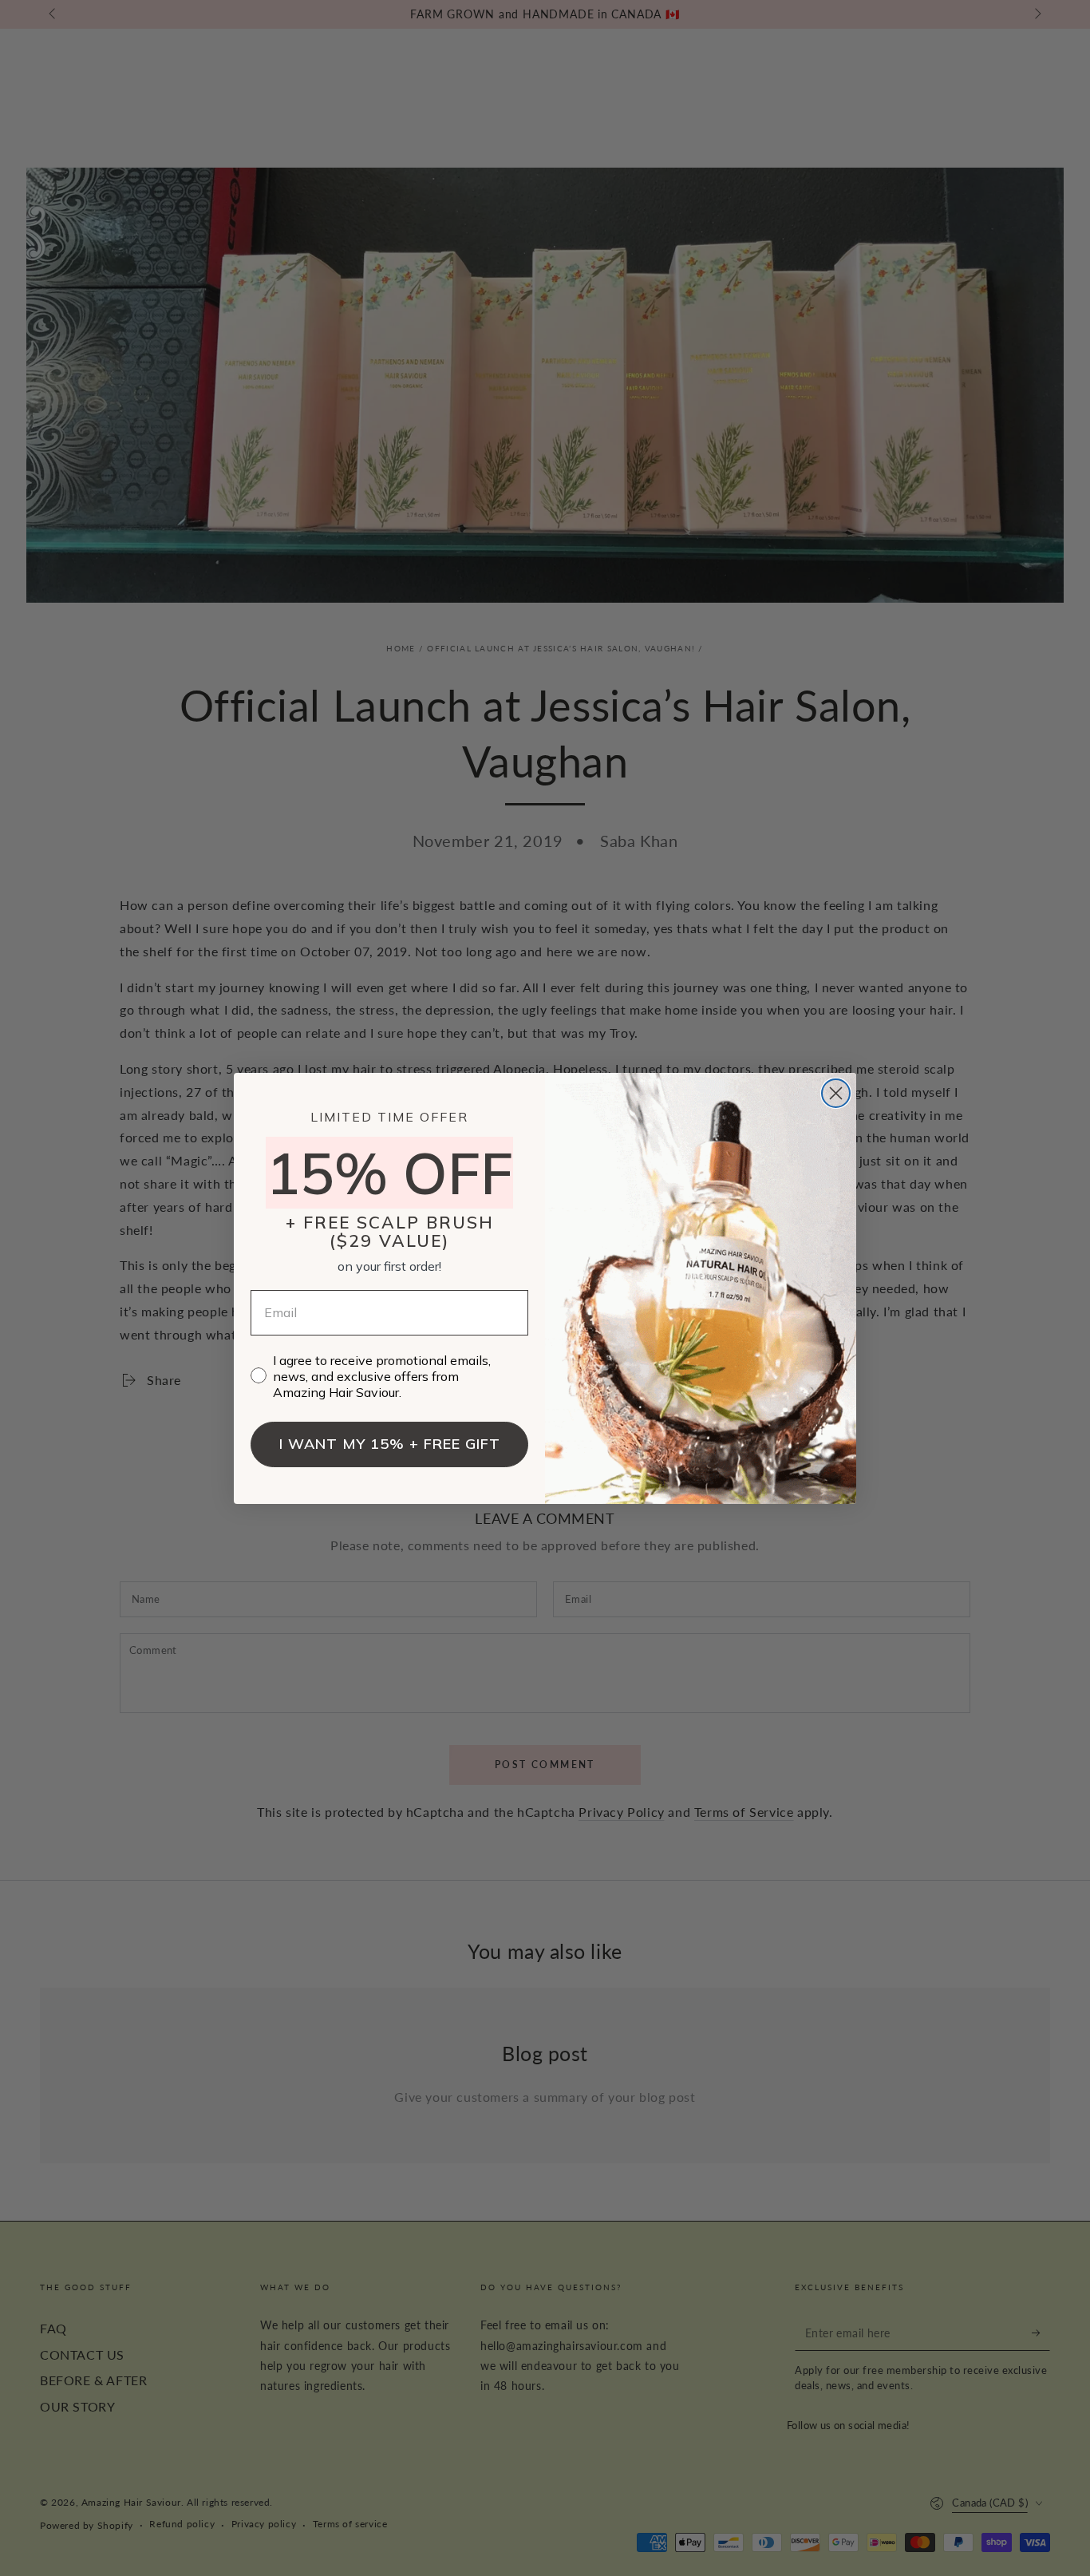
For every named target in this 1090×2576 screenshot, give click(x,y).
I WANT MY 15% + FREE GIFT (390, 1444)
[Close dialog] (836, 1093)
